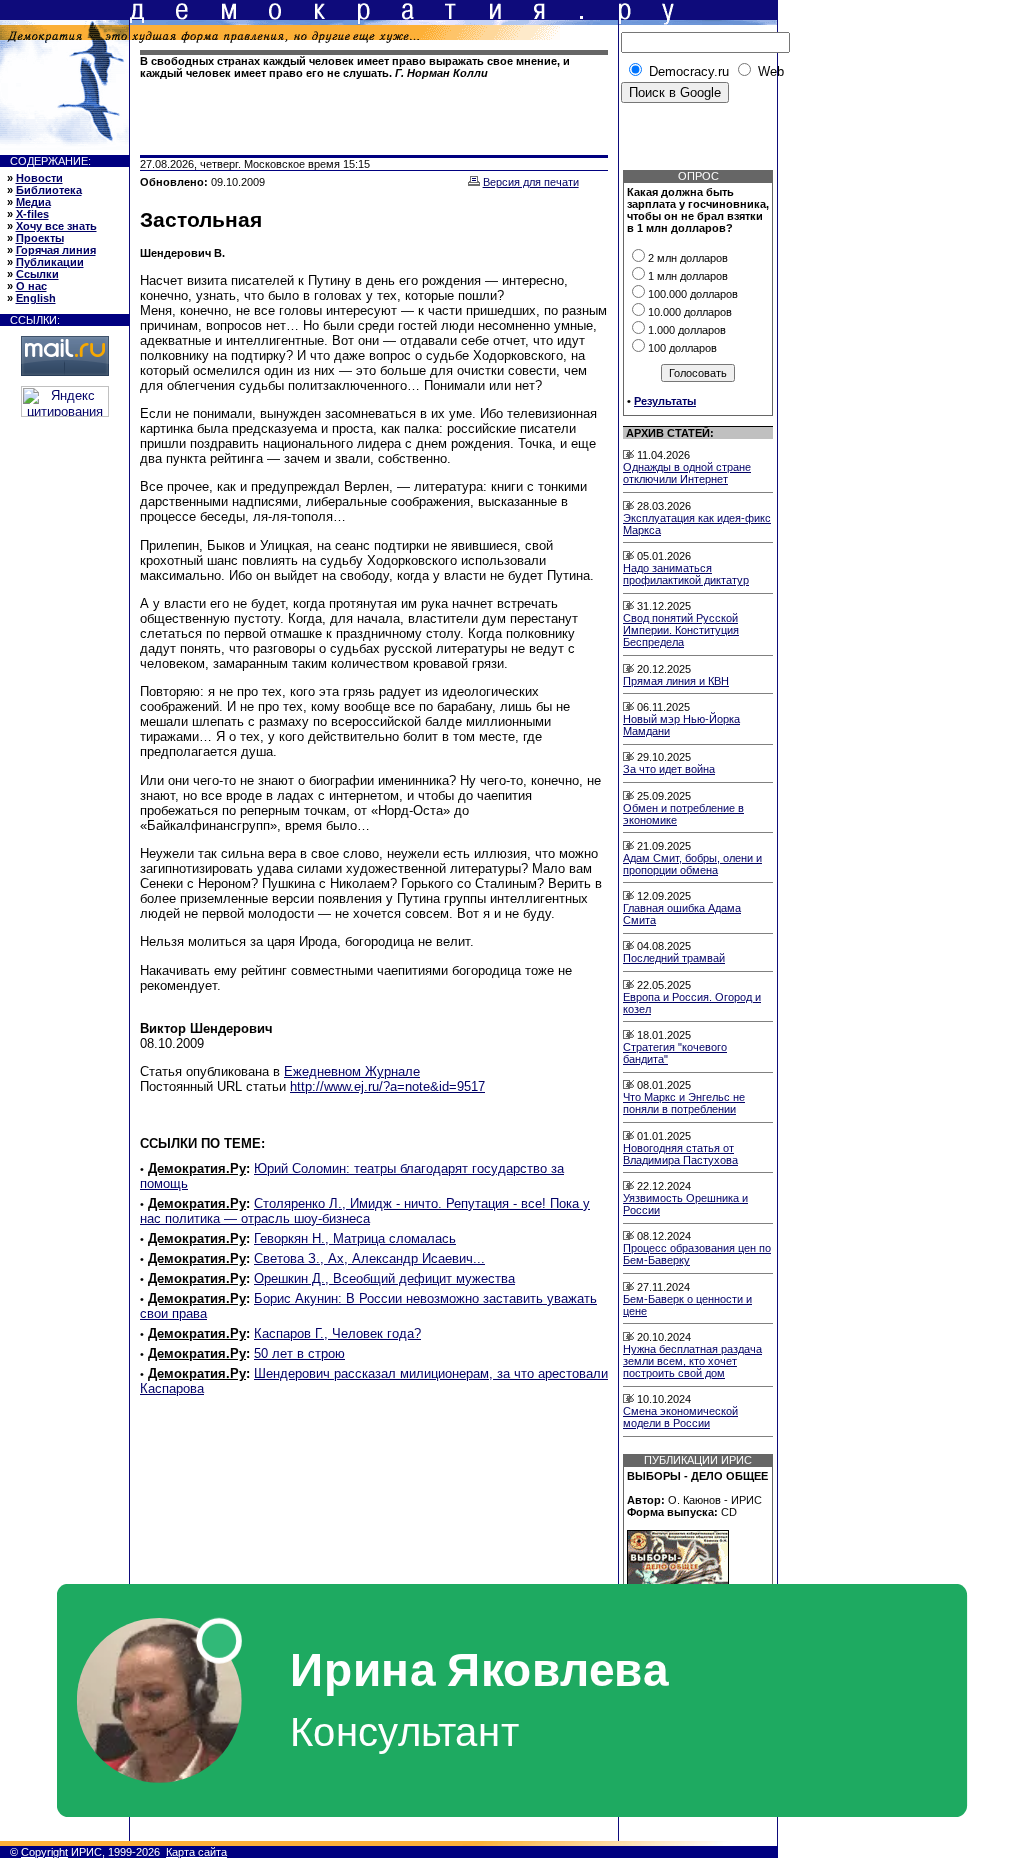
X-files (32, 214)
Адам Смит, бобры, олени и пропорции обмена (692, 864)
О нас (31, 286)
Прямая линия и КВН (676, 681)
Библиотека (49, 190)
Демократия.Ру (197, 1168)
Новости (39, 178)
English (36, 298)
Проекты (40, 238)
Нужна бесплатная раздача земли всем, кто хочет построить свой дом (692, 1361)
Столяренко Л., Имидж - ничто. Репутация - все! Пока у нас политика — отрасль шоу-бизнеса (365, 1211)
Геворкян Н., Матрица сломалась (355, 1238)
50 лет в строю (299, 1353)
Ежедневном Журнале (352, 1071)
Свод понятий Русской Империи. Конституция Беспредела (681, 630)
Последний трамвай (674, 958)
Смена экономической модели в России (680, 1417)
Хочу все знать (56, 226)
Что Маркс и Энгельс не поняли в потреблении (684, 1103)
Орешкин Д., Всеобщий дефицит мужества (384, 1278)
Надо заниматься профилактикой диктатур (686, 574)
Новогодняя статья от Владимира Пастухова (680, 1154)
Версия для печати (531, 182)
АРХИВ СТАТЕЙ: (670, 433)
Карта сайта (196, 1852)
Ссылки (37, 274)
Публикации (50, 262)
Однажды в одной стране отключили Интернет (687, 473)
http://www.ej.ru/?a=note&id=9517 (387, 1086)
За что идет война (669, 769)
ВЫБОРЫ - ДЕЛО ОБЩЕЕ (697, 1476)
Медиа (33, 202)
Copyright (44, 1852)
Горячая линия (56, 250)
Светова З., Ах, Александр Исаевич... (369, 1258)
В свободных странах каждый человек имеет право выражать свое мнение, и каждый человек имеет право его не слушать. (355, 67)
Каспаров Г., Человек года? (337, 1333)
